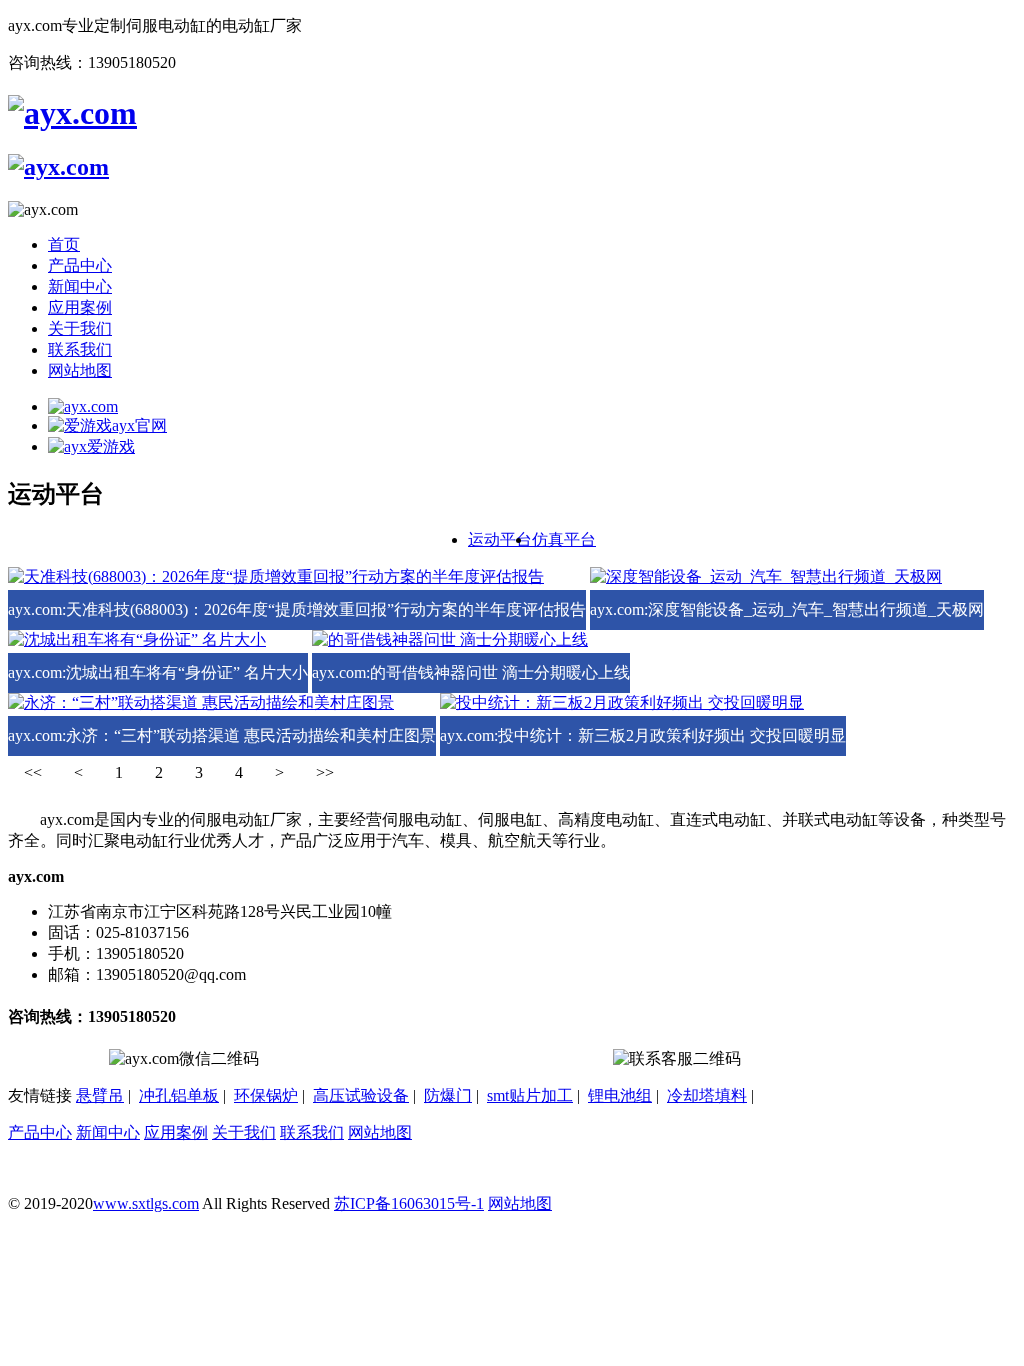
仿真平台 (564, 539)
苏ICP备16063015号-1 (409, 1203)
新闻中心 (80, 286)
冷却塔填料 (707, 1095)
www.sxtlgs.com (146, 1203)
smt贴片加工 (530, 1095)
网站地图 (80, 370)
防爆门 (448, 1095)
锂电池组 (620, 1095)
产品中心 (80, 265)
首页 (64, 244)
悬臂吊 (100, 1095)
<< (33, 772)
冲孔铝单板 (179, 1095)
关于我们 (80, 328)
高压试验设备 (361, 1095)
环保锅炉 (266, 1095)
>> (325, 772)
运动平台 (500, 539)
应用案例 (80, 307)
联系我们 (80, 349)
